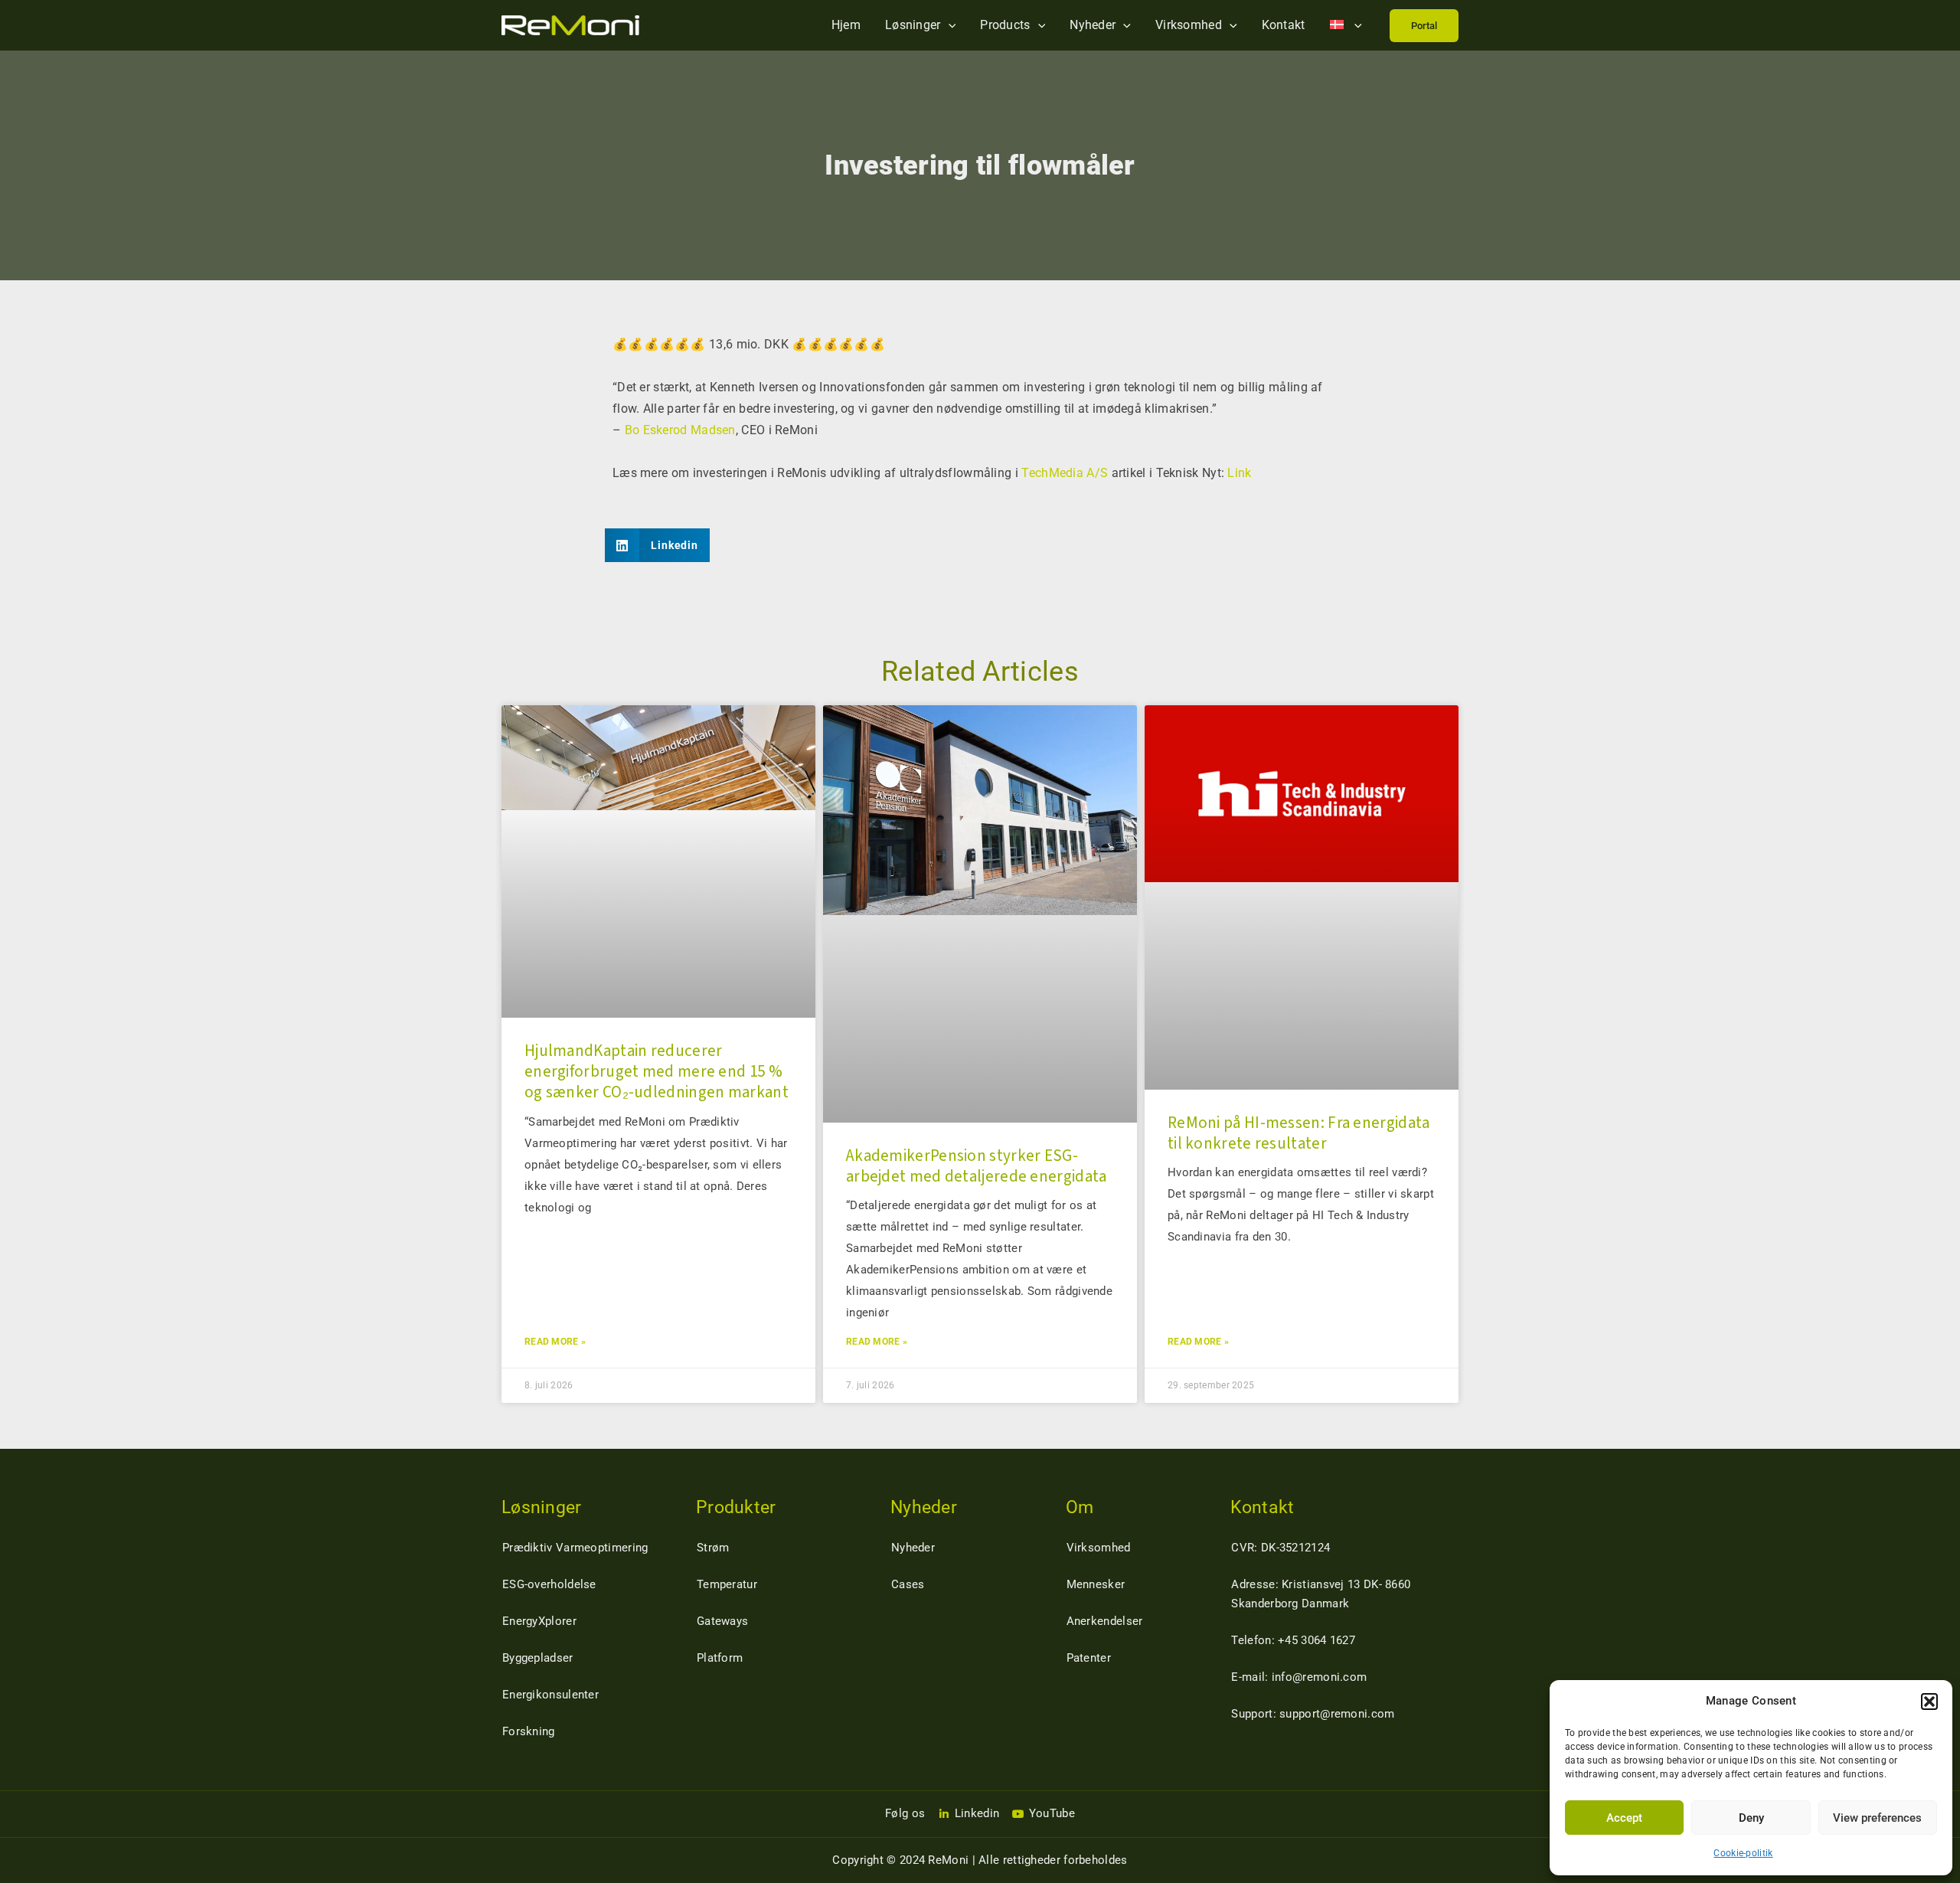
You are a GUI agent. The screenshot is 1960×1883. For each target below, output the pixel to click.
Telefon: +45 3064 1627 (1293, 1640)
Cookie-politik (1743, 1853)
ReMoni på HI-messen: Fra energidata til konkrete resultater (1299, 1133)
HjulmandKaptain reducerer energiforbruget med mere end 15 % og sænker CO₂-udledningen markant (657, 1072)
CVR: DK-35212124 (1281, 1548)
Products (1005, 25)
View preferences (1877, 1818)
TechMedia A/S (1065, 473)
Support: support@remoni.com (1313, 1714)
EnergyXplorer (539, 1621)
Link (1239, 473)
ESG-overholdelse (549, 1584)
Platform (720, 1658)
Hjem (846, 25)
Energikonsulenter (550, 1695)
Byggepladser (538, 1658)
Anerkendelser (1105, 1621)
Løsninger (913, 25)
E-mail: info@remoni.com (1299, 1677)
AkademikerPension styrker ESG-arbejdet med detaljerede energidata (977, 1166)
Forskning (529, 1731)
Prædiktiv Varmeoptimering (575, 1548)
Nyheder (1093, 25)
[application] (949, 25)
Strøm (713, 1548)
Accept (1624, 1818)
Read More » (555, 1342)
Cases (908, 1584)
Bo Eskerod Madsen (680, 430)
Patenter (1089, 1658)
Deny (1751, 1818)
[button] (1929, 1702)
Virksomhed (1189, 25)
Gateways (722, 1621)
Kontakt (1284, 25)
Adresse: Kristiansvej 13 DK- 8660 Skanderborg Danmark (1321, 1594)
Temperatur (727, 1584)
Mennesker (1096, 1584)
